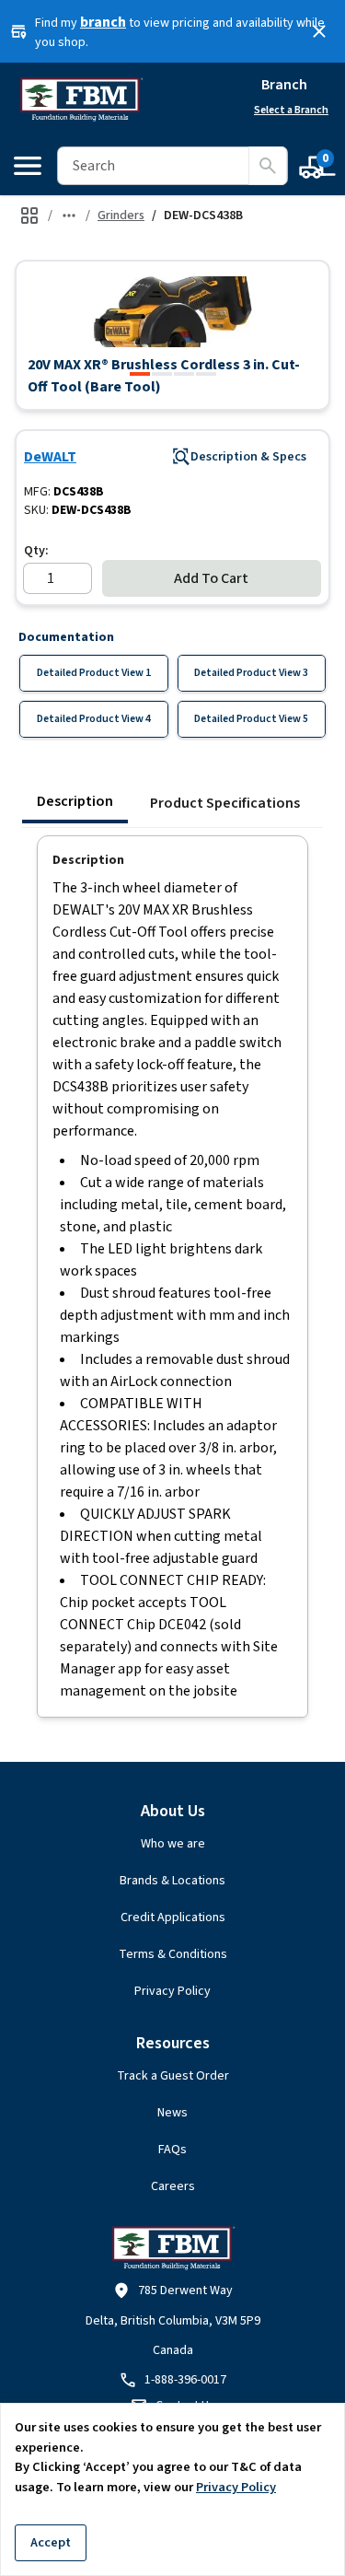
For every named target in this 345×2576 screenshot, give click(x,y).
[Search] (268, 166)
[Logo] (80, 99)
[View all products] (29, 216)
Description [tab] (75, 801)
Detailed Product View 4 (94, 719)
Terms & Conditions (173, 1954)
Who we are (173, 1844)
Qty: (36, 551)
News (172, 2113)
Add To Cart (211, 578)
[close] (319, 31)
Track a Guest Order (173, 2076)
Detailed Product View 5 (251, 719)
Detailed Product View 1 (94, 673)
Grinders (121, 216)
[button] (172, 312)
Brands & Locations (172, 1881)
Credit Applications (173, 1917)
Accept (51, 2542)
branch (103, 22)
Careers (173, 2186)
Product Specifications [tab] (225, 803)
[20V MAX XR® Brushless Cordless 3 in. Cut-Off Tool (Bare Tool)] (140, 374)
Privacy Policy (172, 1991)
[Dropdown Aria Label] (69, 216)
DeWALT (50, 457)
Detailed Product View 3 (251, 673)
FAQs (172, 2150)
